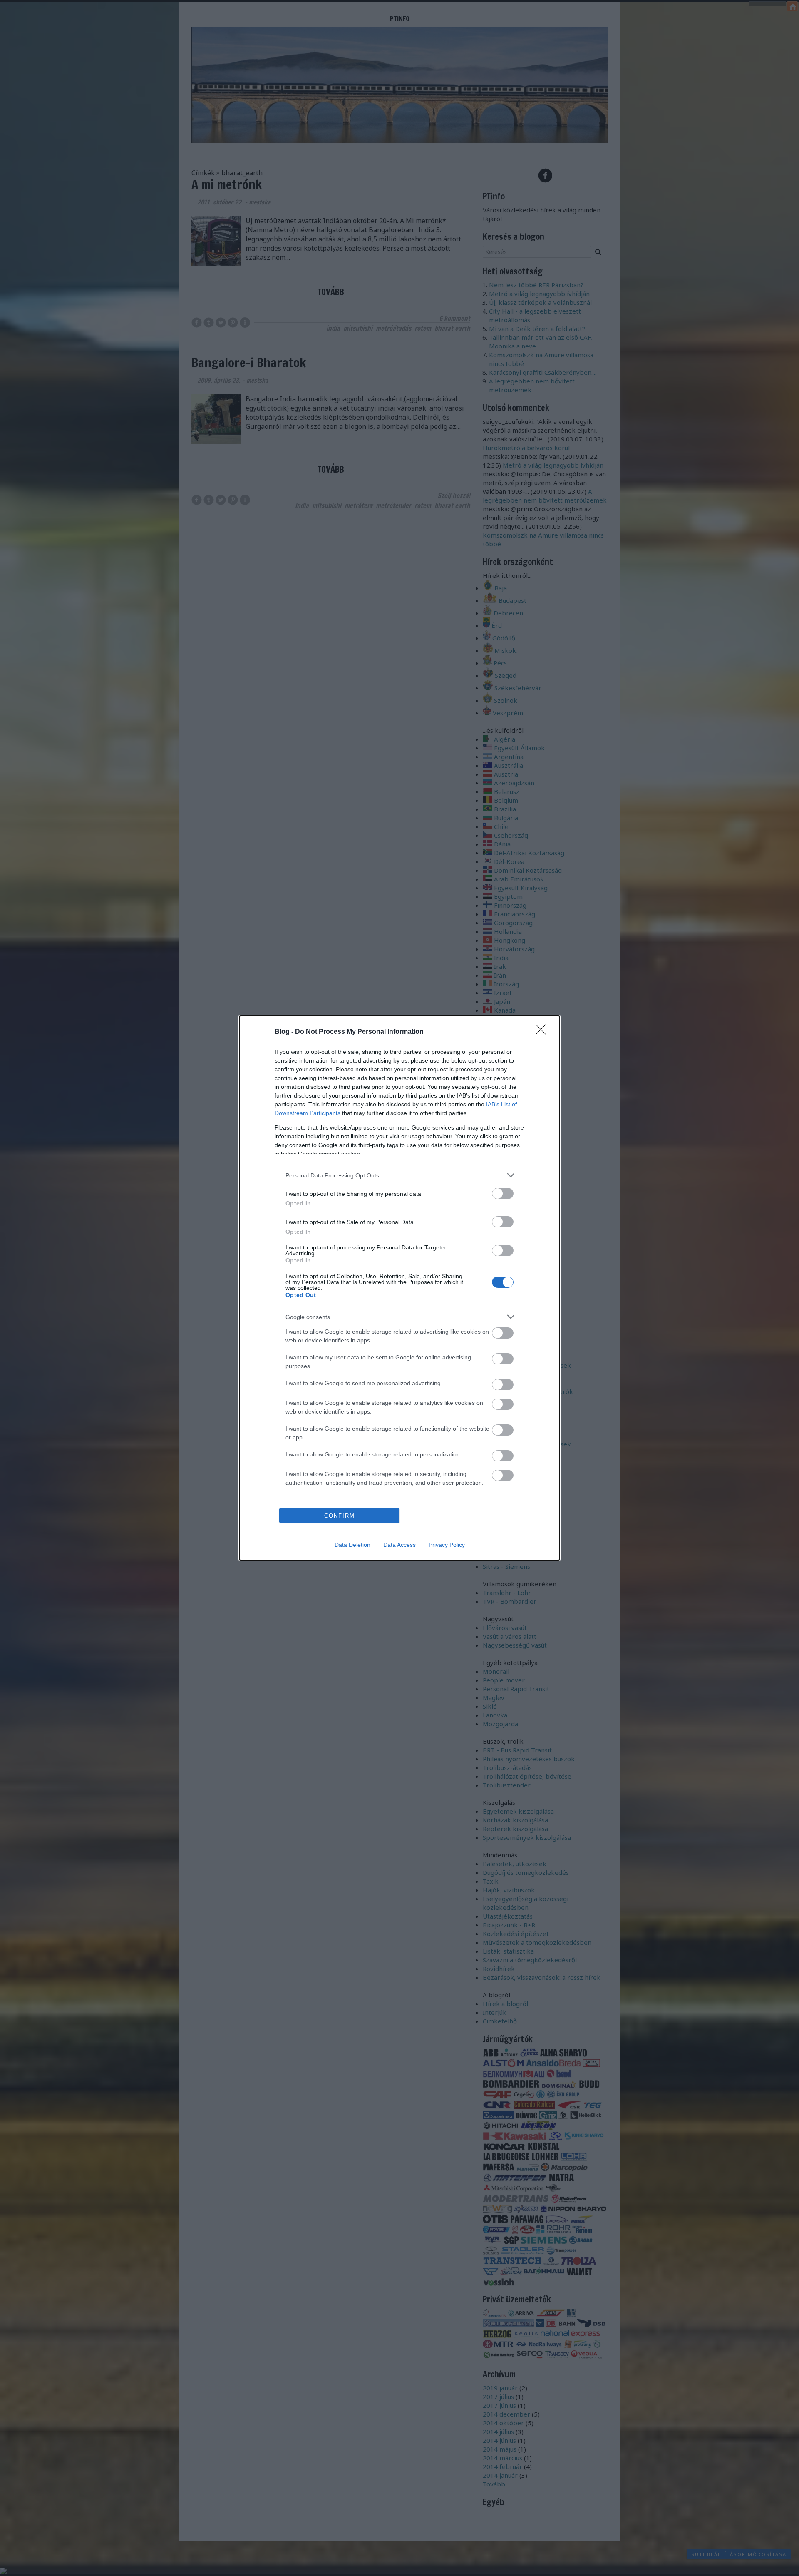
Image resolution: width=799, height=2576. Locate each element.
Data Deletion (352, 1545)
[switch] (503, 1193)
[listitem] (399, 1175)
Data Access (399, 1545)
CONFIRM (340, 1516)
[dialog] (399, 1288)
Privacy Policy (447, 1545)
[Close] (543, 1032)
